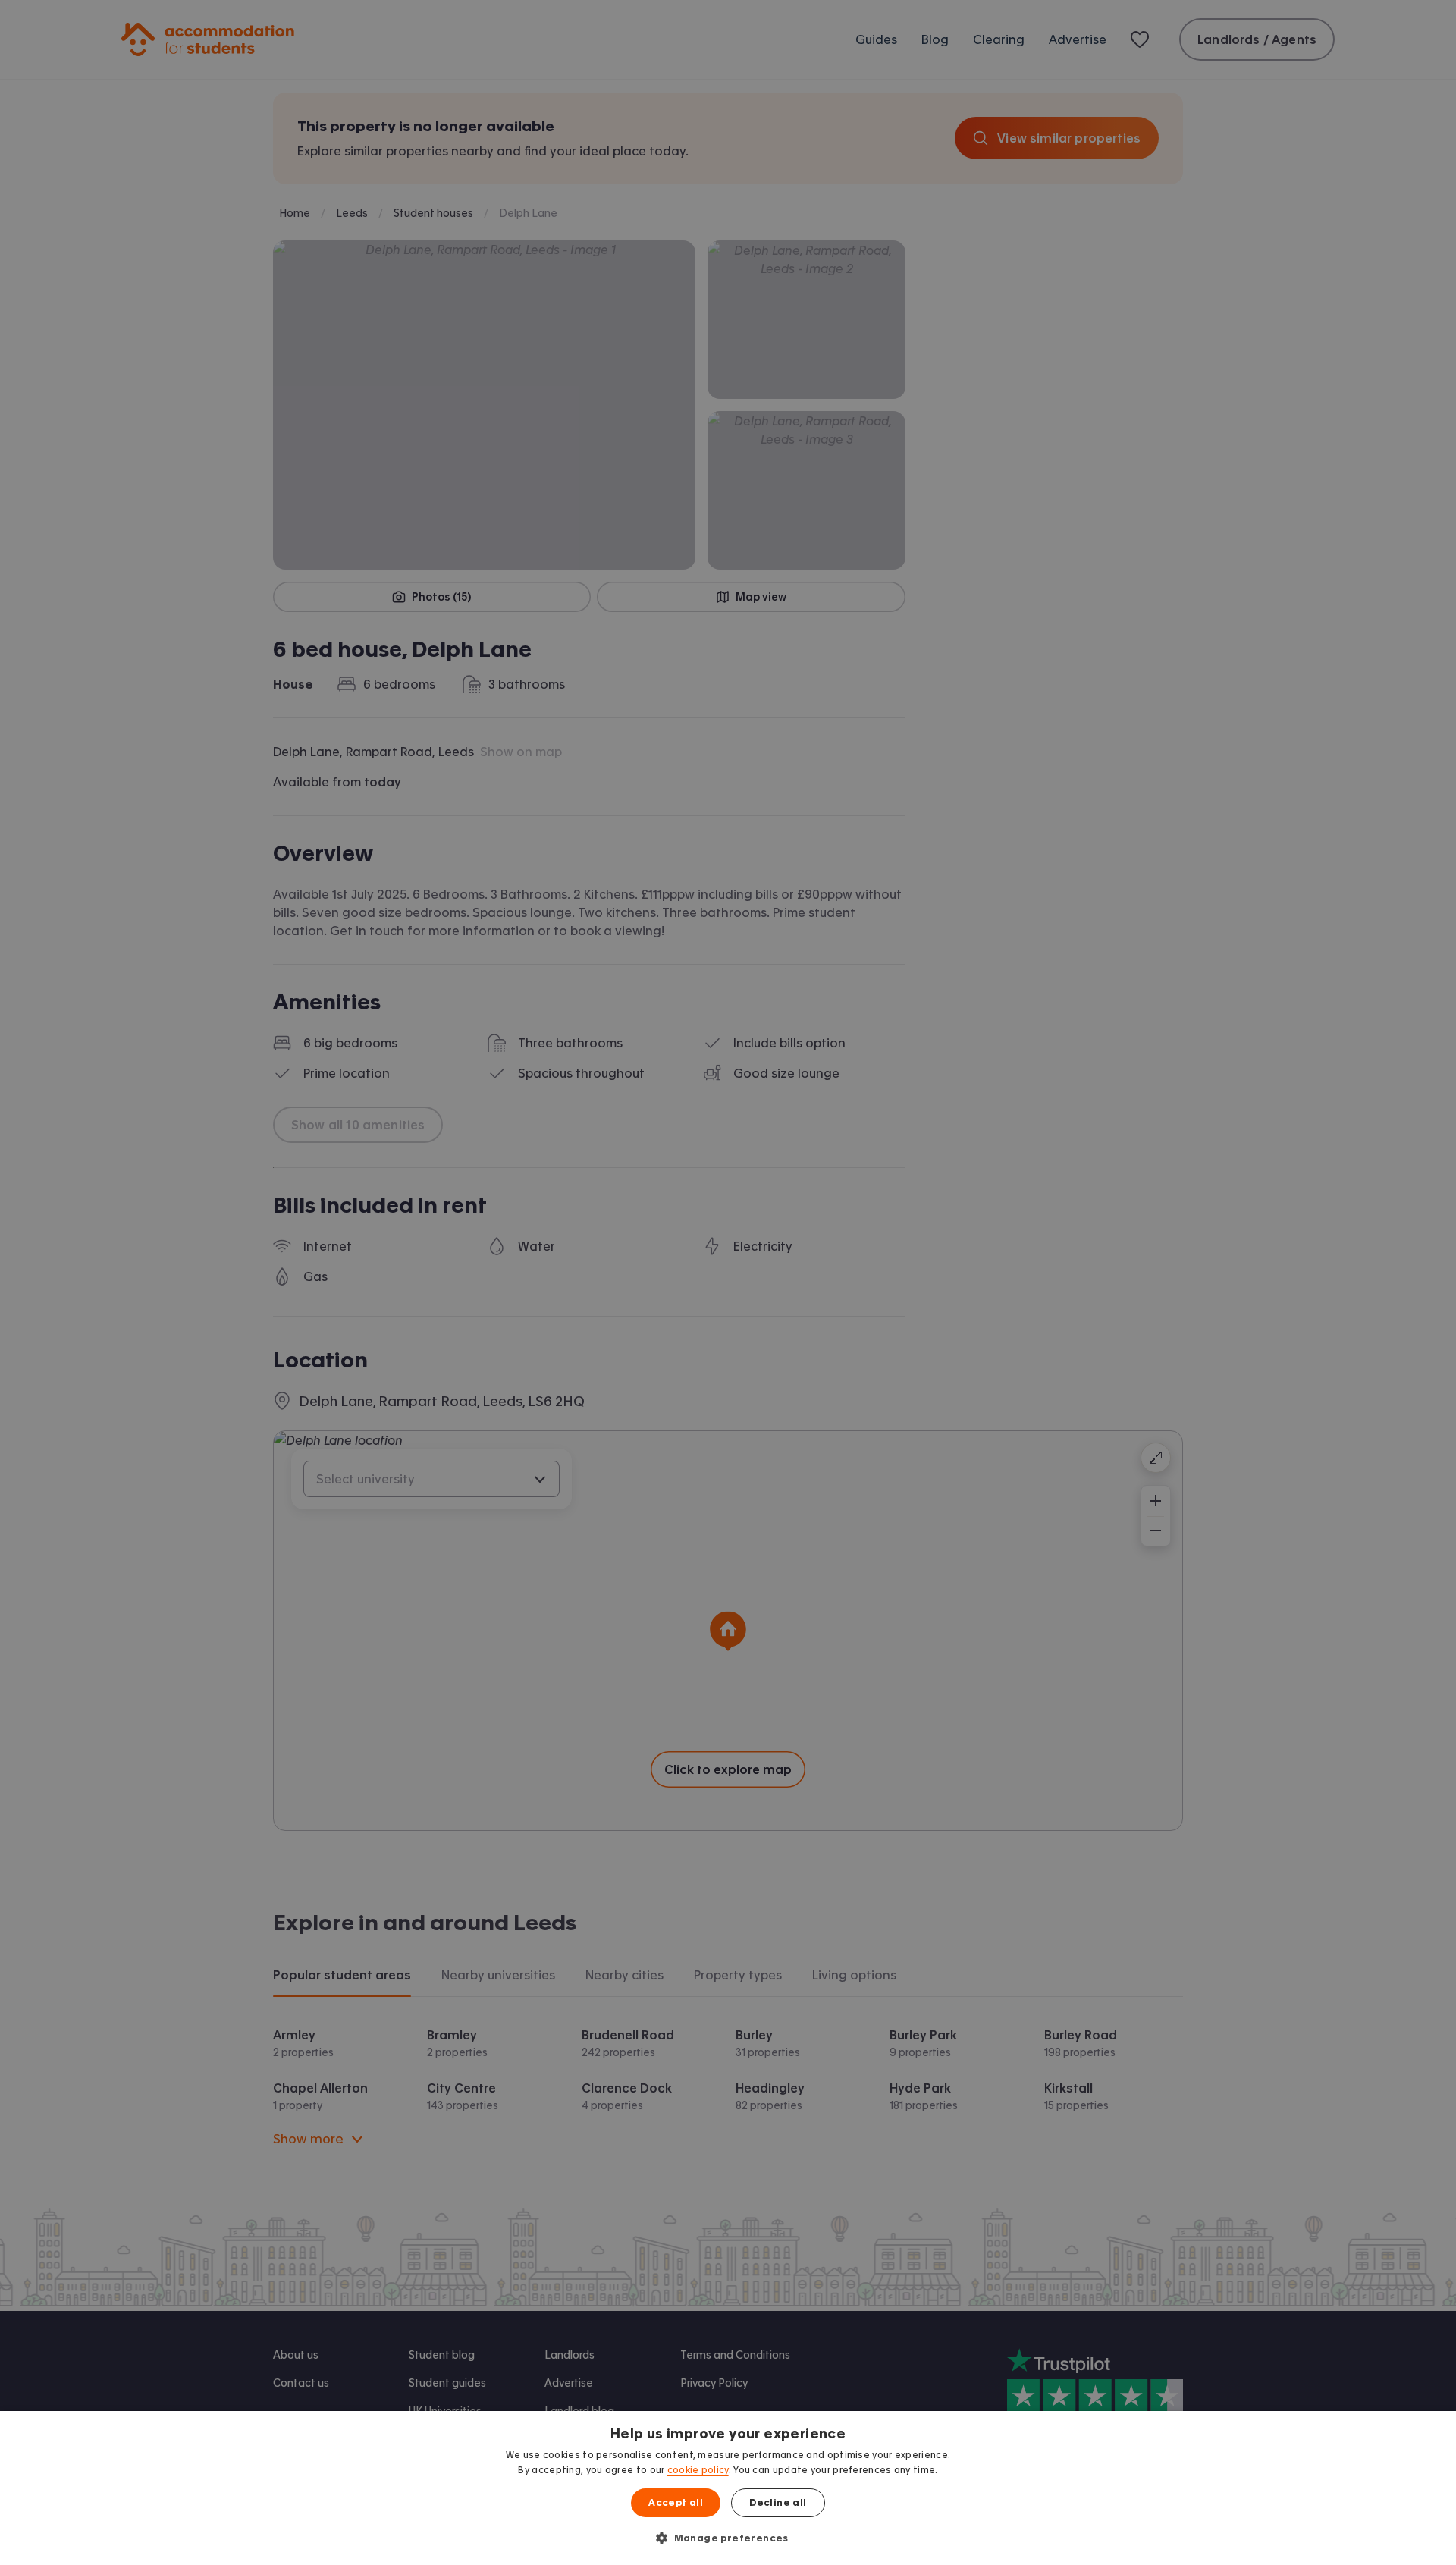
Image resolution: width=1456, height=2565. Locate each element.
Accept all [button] (676, 2503)
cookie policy (698, 2470)
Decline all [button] (778, 2503)
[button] (728, 2538)
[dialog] (728, 2488)
